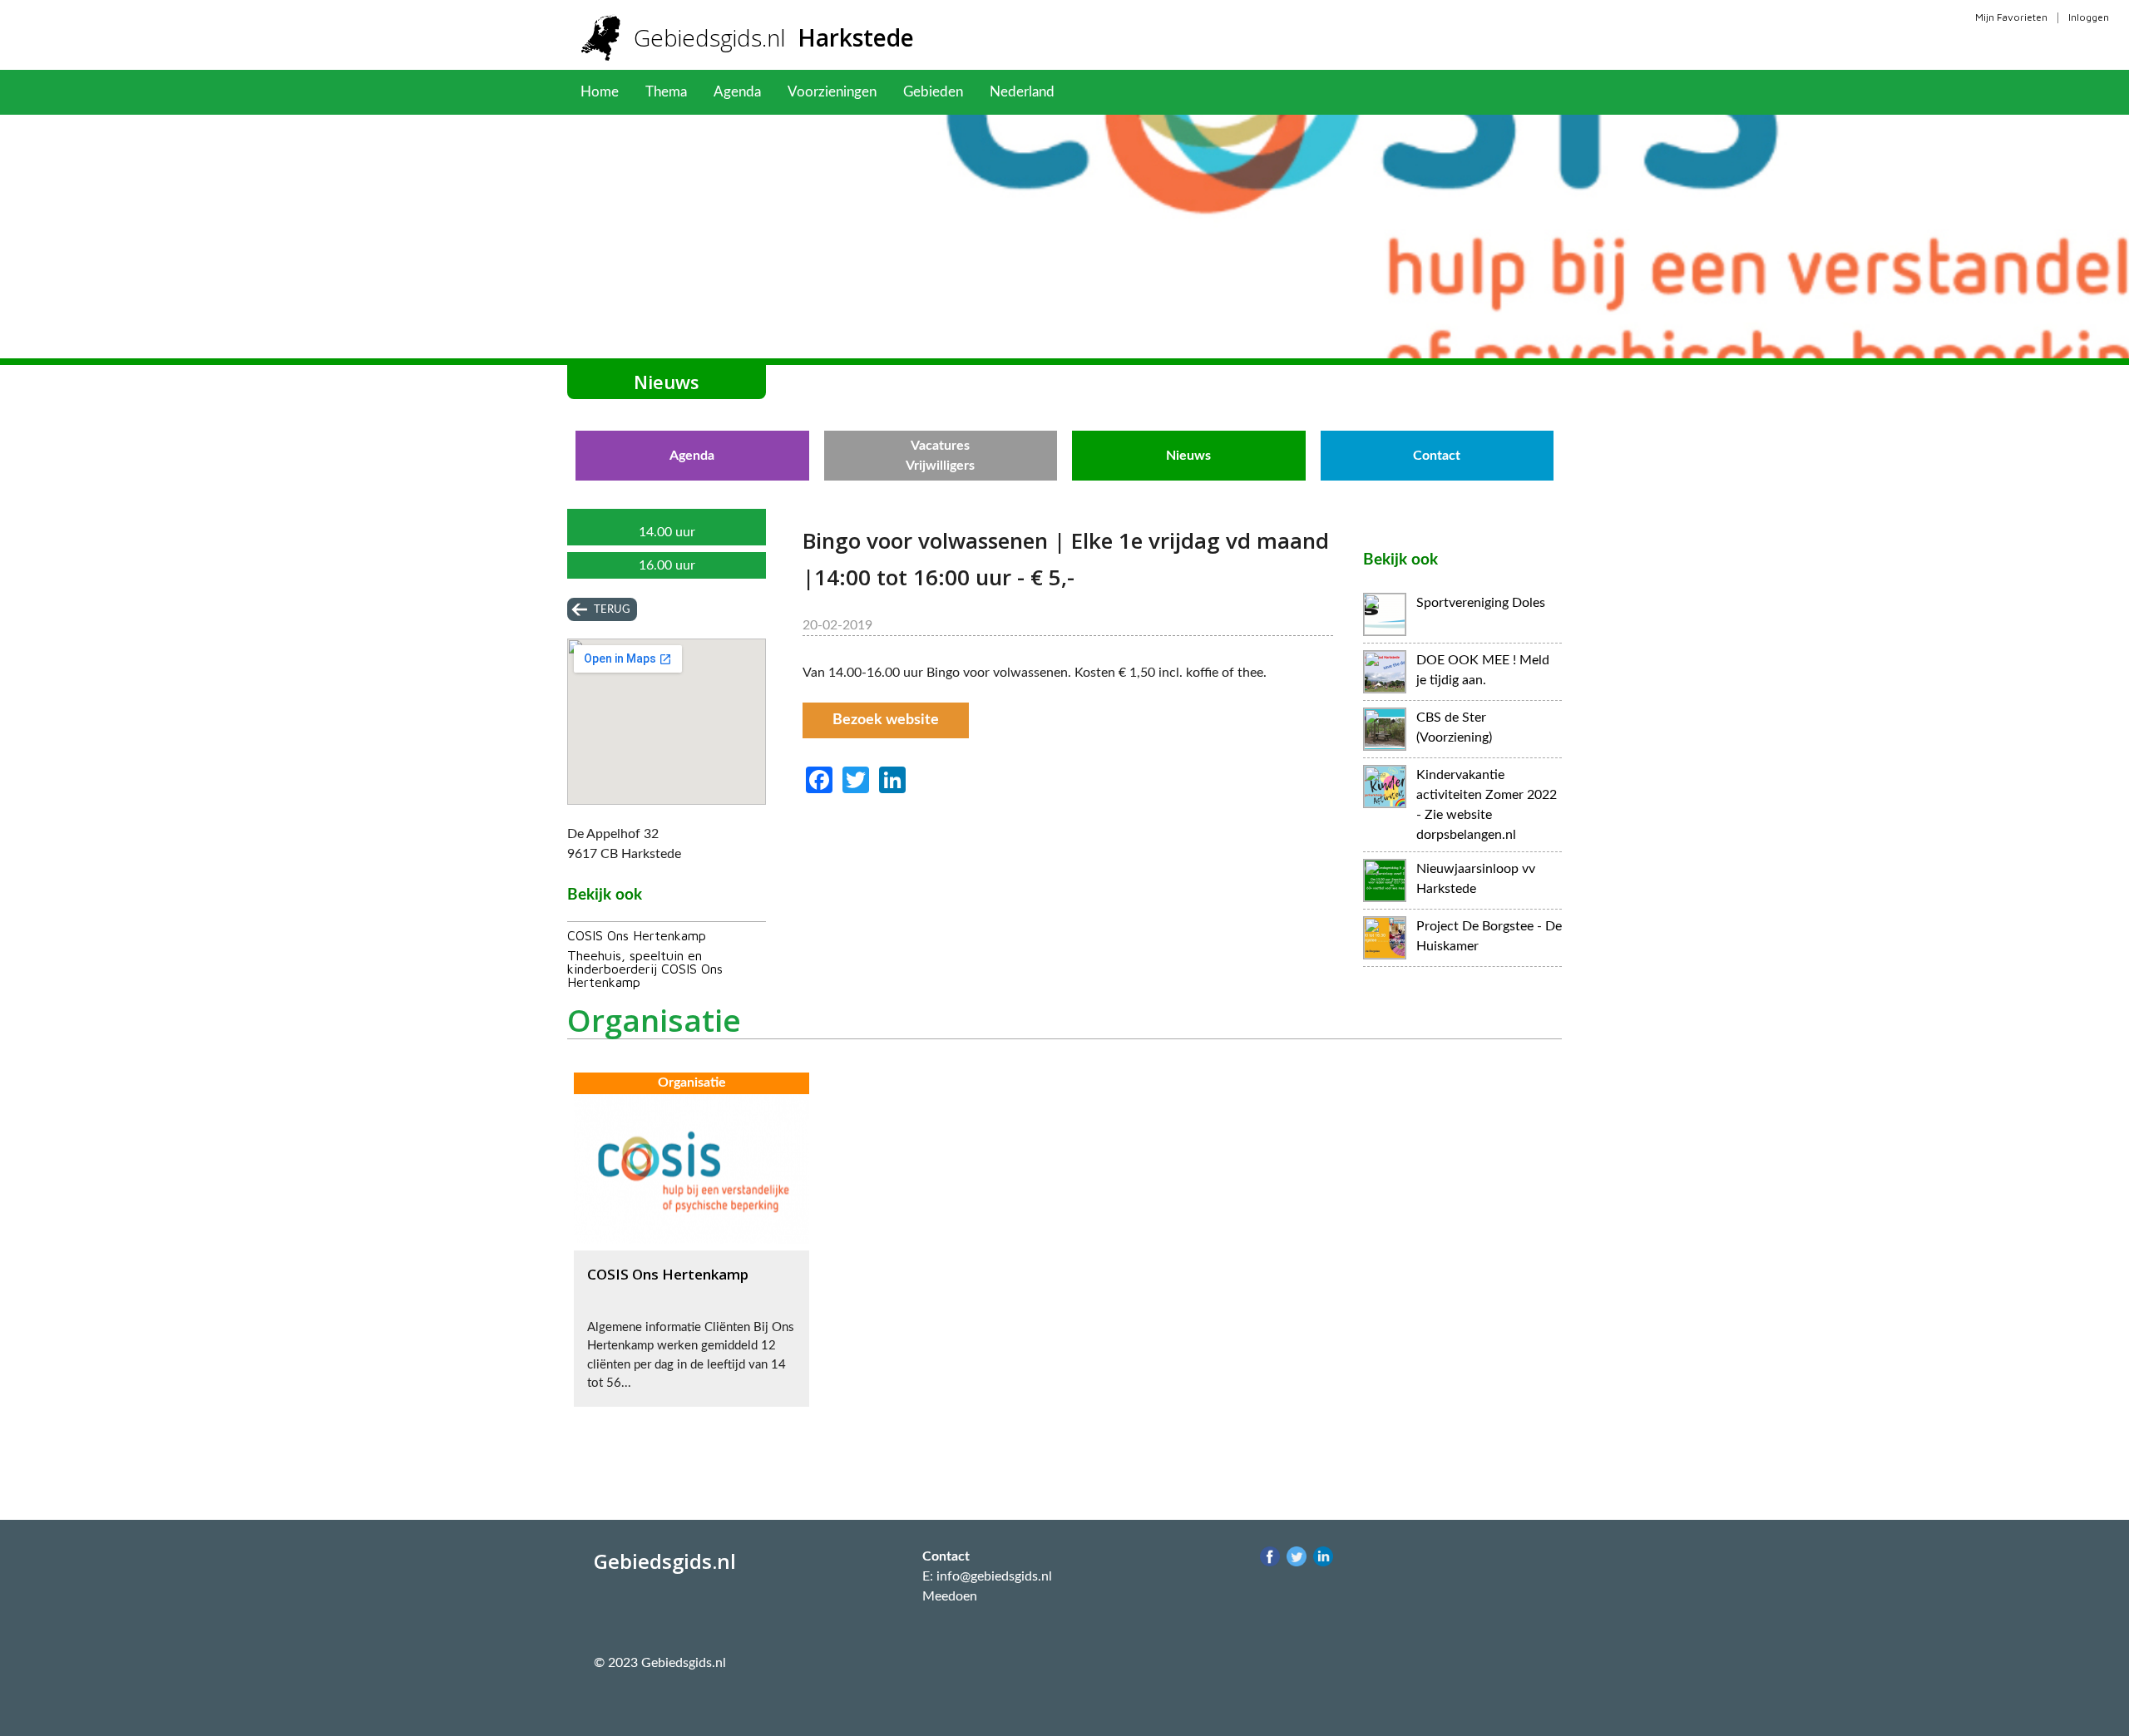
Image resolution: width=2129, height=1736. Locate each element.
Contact (1437, 456)
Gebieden (933, 92)
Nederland (1022, 92)
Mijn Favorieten (2011, 17)
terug (612, 609)
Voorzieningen (832, 92)
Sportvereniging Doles (1481, 603)
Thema (666, 92)
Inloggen (2089, 17)
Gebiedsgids (774, 37)
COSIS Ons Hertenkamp (637, 935)
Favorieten (1114, 92)
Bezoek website (886, 720)
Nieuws (1188, 456)
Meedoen (950, 1596)
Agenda (737, 92)
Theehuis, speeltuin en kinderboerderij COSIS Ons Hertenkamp (645, 969)
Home (600, 92)
